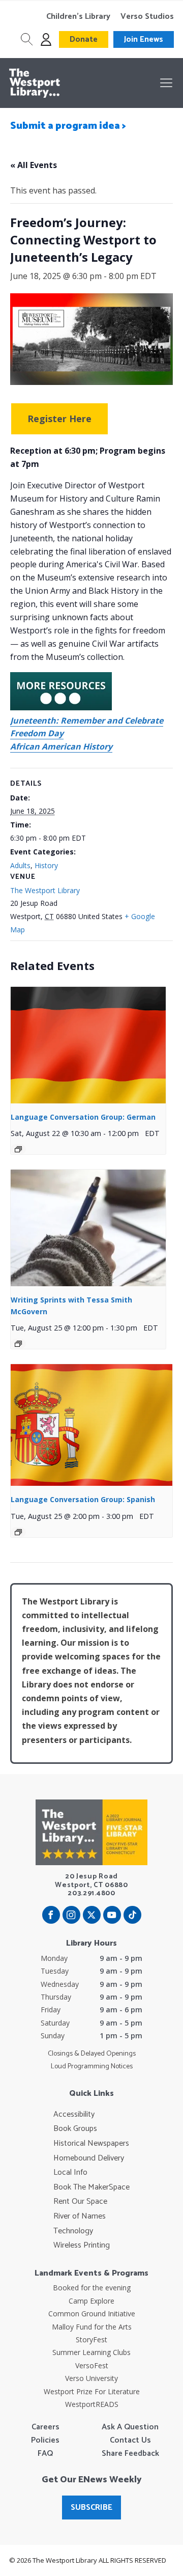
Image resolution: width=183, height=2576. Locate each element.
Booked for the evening (92, 2288)
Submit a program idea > (68, 126)
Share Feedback (130, 2454)
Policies (45, 2441)
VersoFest (92, 2365)
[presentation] (88, 1045)
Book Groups (75, 2129)
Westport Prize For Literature (92, 2391)
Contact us (130, 2441)
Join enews (144, 39)
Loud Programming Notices (92, 2067)
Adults (20, 865)
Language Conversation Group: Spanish (83, 1499)
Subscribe (91, 2508)
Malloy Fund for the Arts (92, 2327)
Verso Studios (147, 17)
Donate (84, 39)
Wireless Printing (82, 2246)
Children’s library (78, 17)
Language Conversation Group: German (83, 1117)
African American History (61, 746)
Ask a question (130, 2427)
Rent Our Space (80, 2202)
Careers (45, 2427)
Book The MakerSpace (91, 2187)
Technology (73, 2231)
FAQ (45, 2454)
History (46, 865)
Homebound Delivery (89, 2158)
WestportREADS (92, 2404)
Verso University (91, 2378)
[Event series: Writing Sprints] (18, 1344)
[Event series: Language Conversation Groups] (18, 1149)
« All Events (34, 165)
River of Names (80, 2217)
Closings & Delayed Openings (92, 2054)
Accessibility (74, 2115)
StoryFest (91, 2339)
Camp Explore (91, 2301)
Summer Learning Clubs (91, 2352)
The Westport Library (45, 890)
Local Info (70, 2173)
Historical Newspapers (91, 2144)
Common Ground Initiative (92, 2314)
